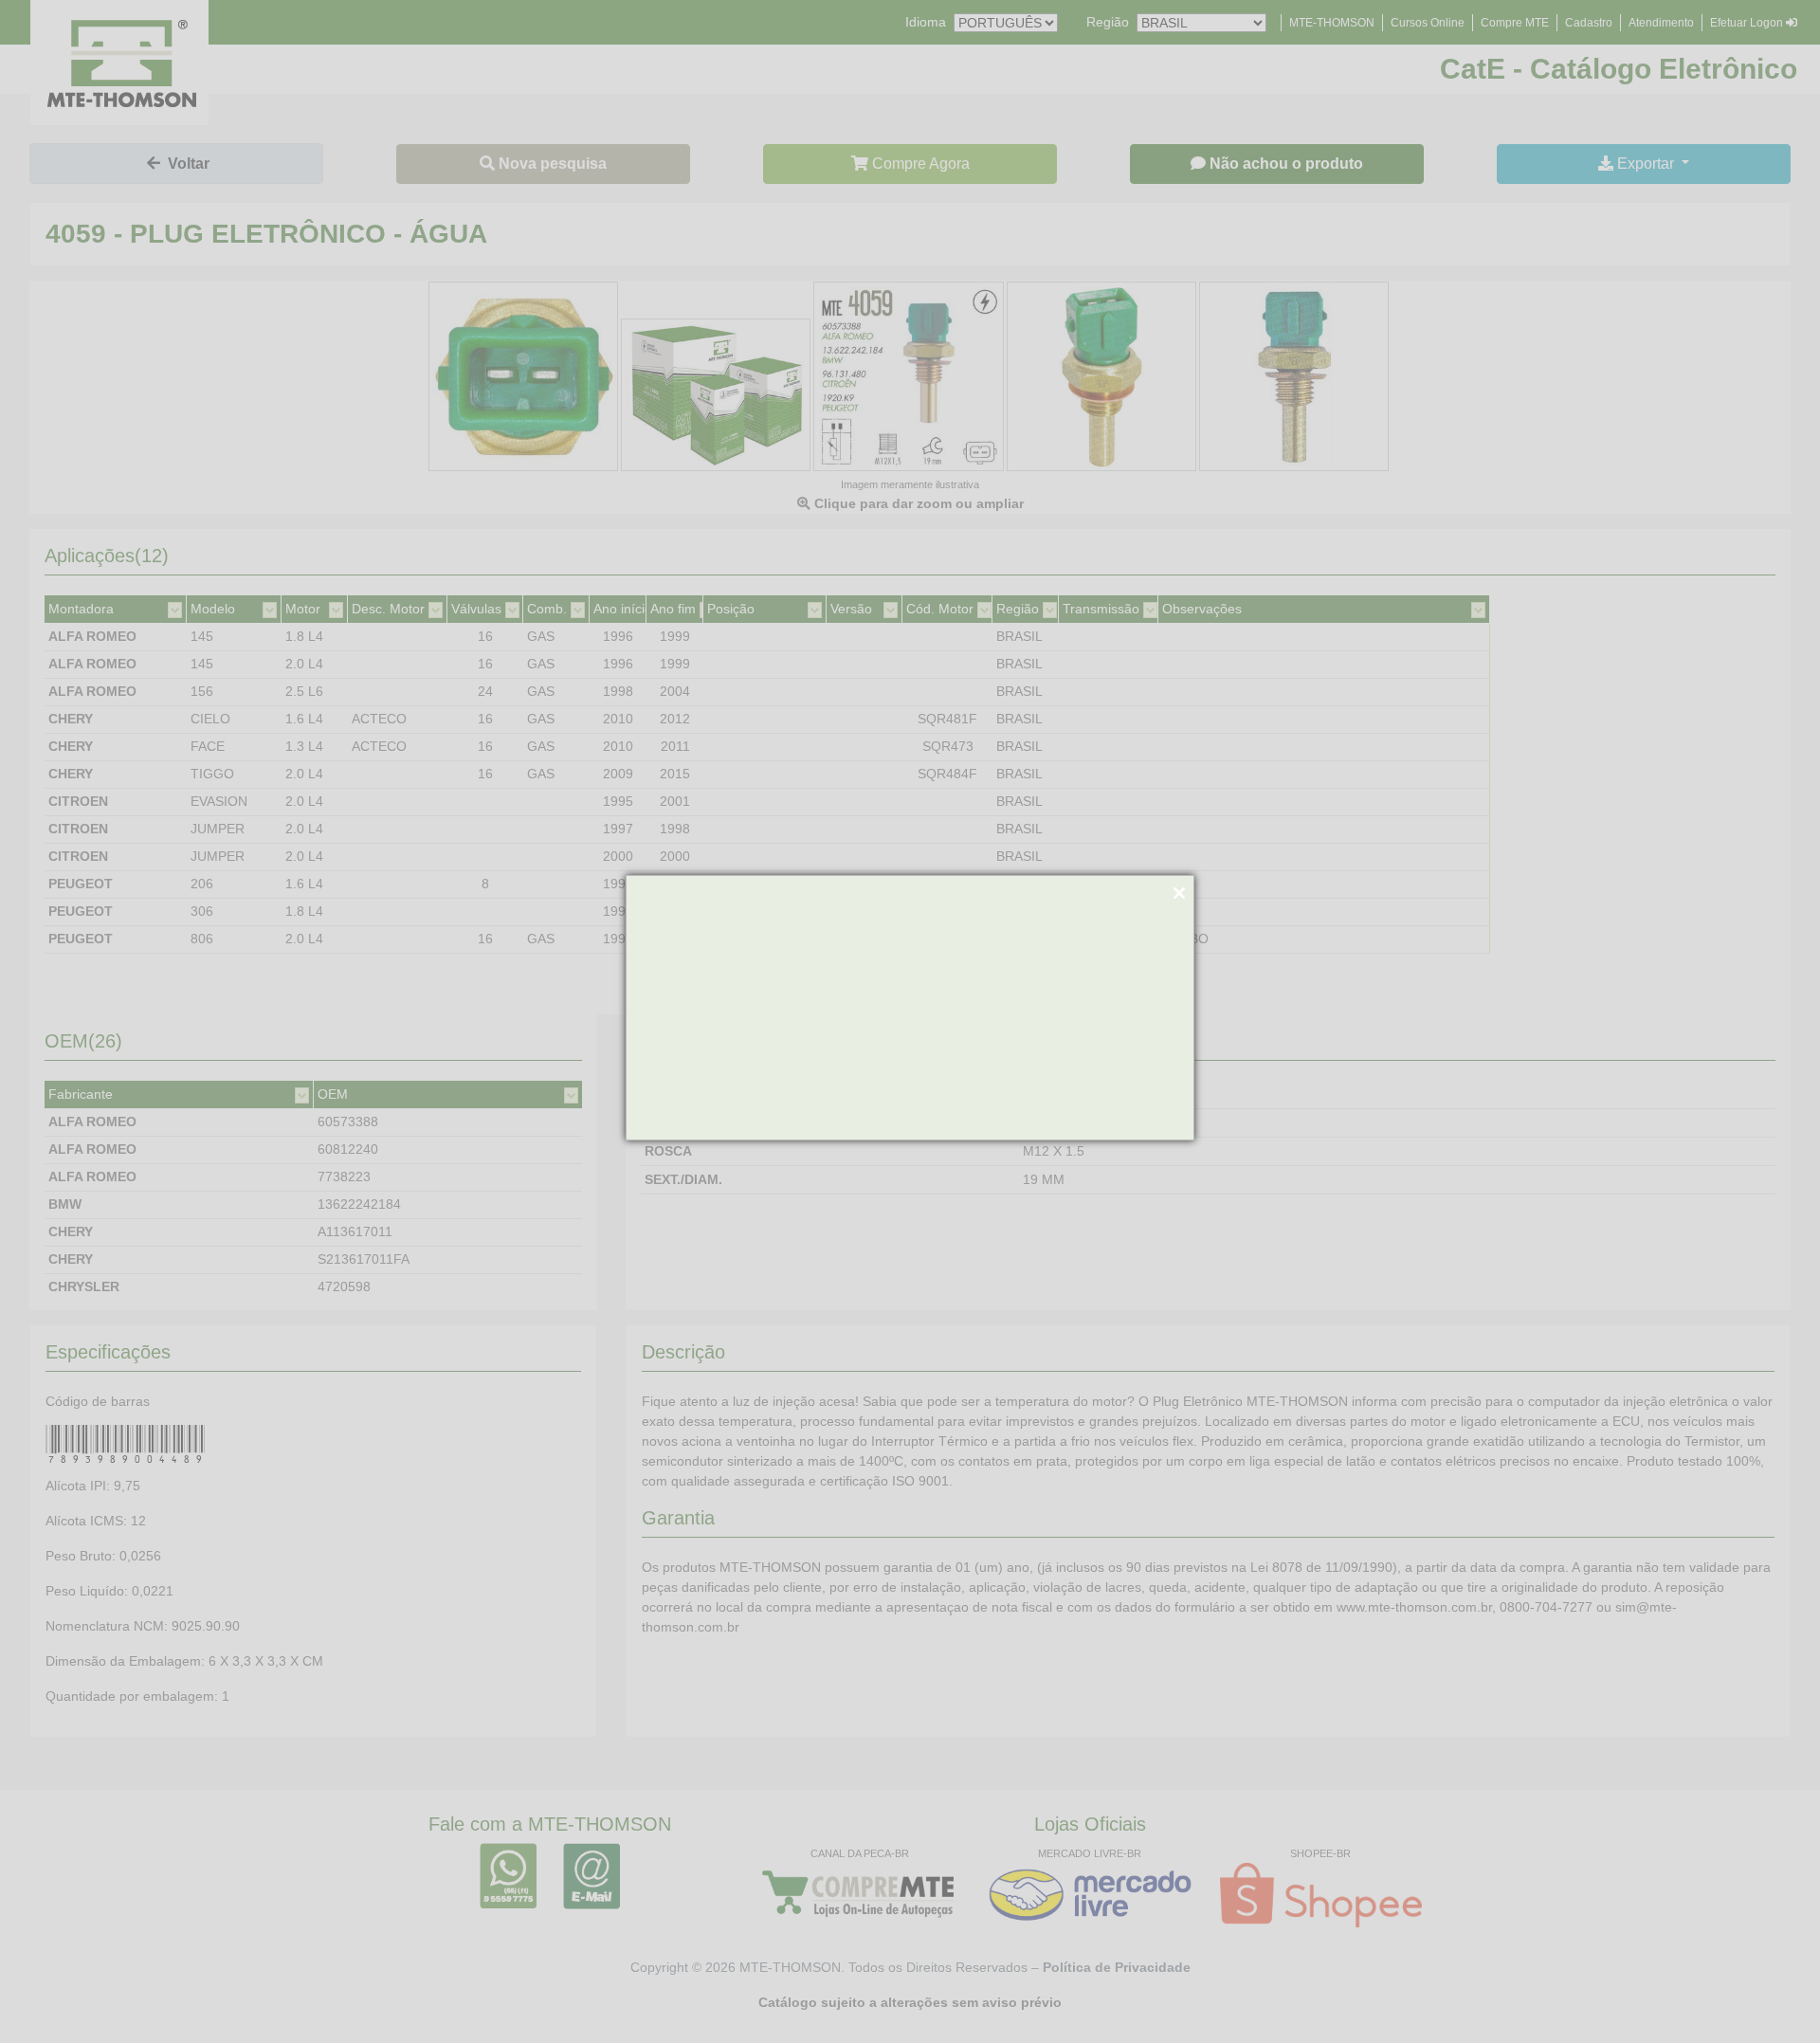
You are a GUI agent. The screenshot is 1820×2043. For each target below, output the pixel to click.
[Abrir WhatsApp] (1773, 1995)
